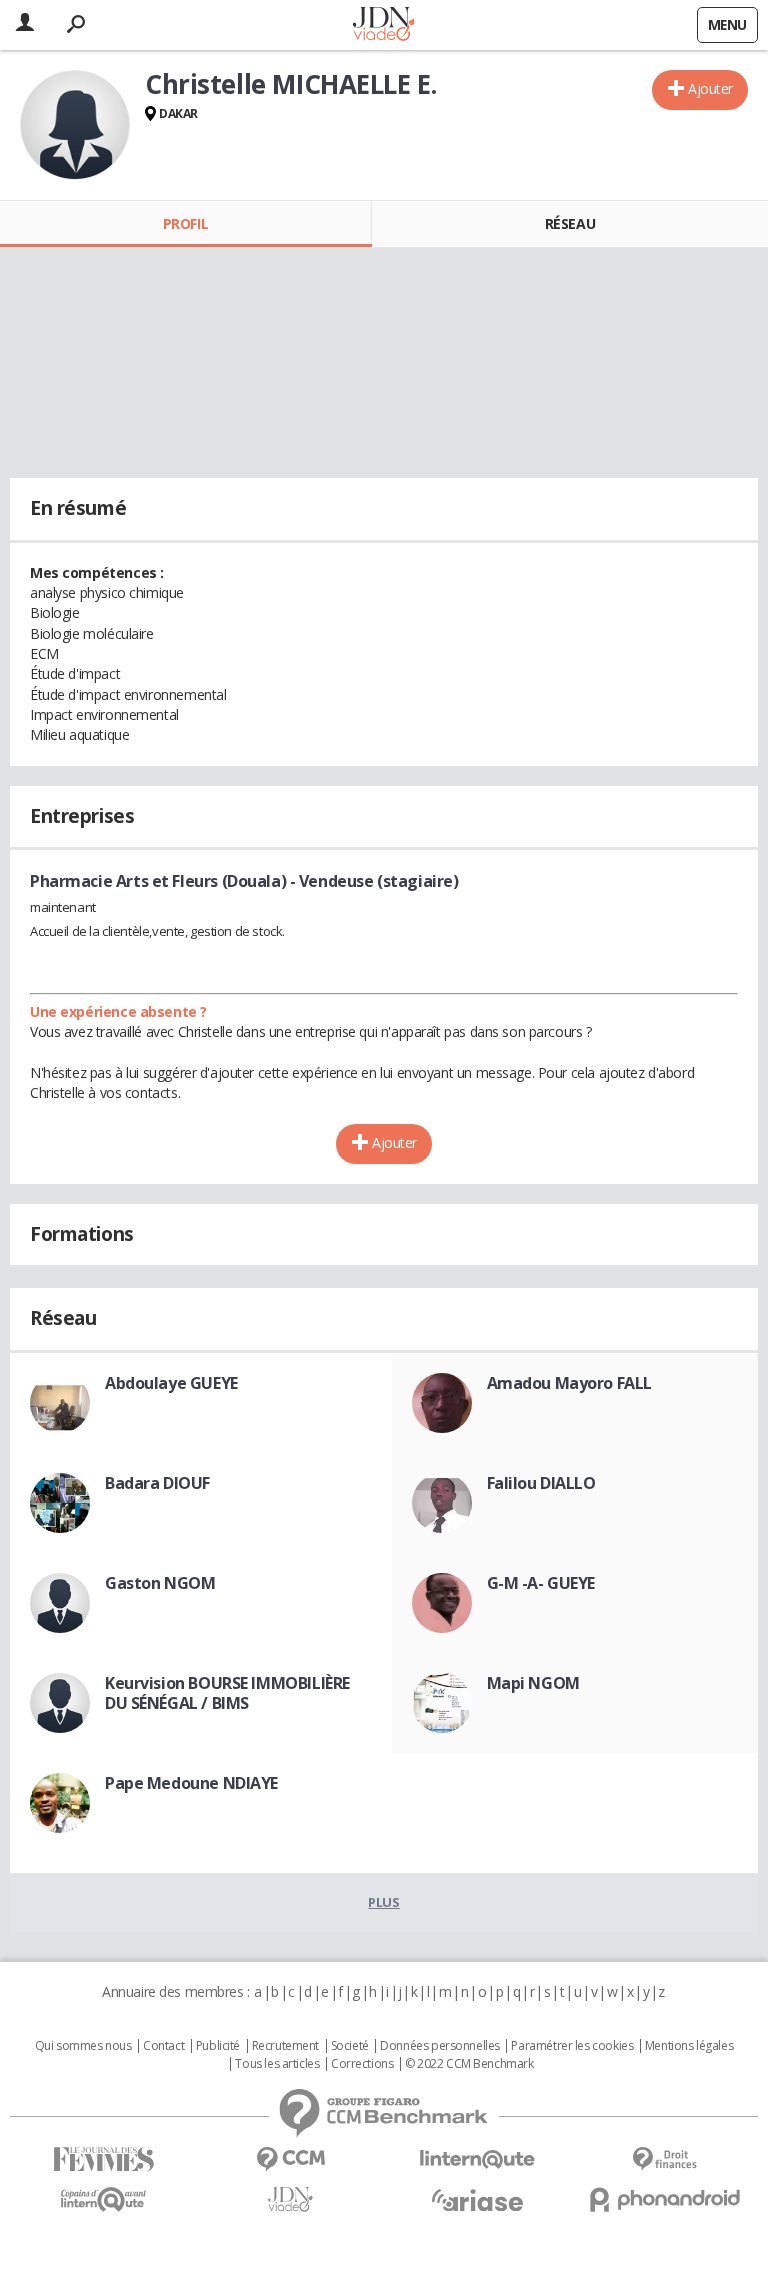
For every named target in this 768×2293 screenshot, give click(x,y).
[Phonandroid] (664, 2199)
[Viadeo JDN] (290, 2199)
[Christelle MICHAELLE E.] (75, 125)
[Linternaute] (477, 2159)
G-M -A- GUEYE (541, 1583)
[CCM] (290, 2159)
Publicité (218, 2046)
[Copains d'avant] (103, 2199)
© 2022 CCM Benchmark (469, 2064)
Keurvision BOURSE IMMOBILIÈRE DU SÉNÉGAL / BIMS (227, 1693)
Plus (383, 1902)
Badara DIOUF (157, 1483)
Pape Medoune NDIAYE (191, 1783)
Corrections (362, 2064)
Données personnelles (440, 2046)
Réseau (570, 223)
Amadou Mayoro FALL (569, 1383)
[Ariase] (477, 2200)
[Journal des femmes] (103, 2159)
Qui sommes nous (83, 2046)
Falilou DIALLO (541, 1483)
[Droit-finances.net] (664, 2159)
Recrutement (285, 2046)
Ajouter (710, 88)
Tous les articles (277, 2064)
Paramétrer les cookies (572, 2046)
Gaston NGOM (160, 1583)
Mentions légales (689, 2046)
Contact (163, 2046)
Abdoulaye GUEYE (171, 1383)
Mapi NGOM (533, 1683)
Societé (350, 2046)
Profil (185, 223)
